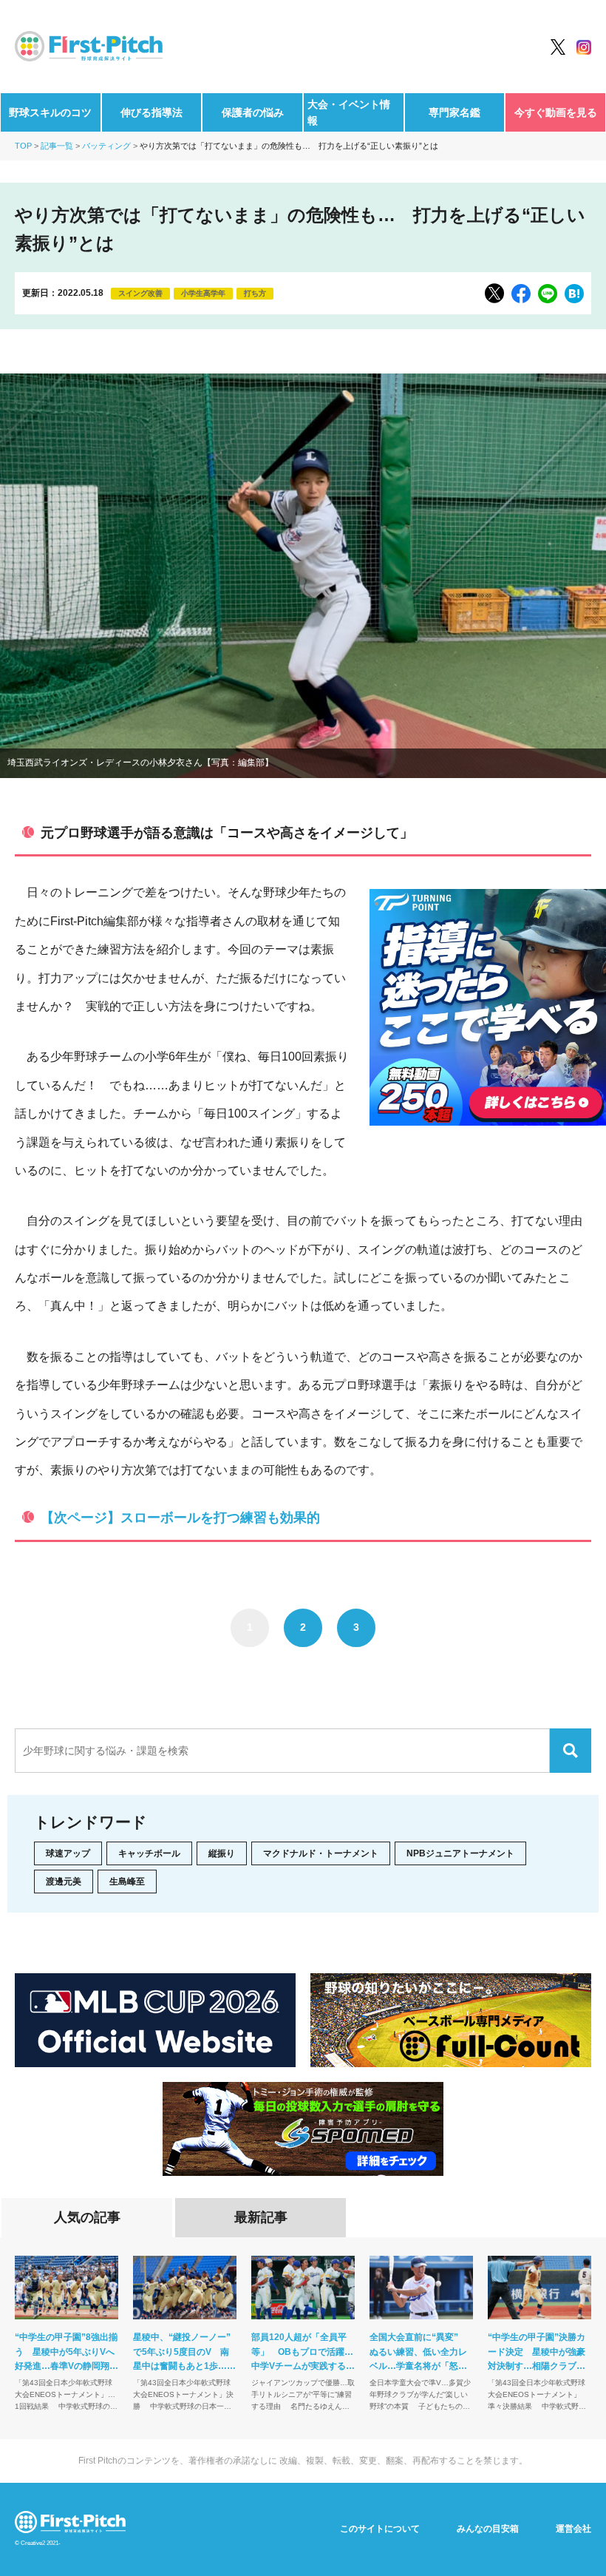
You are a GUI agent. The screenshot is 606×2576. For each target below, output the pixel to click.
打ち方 (255, 293)
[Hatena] (574, 294)
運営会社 (573, 2529)
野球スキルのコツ (50, 112)
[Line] (548, 294)
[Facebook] (521, 294)
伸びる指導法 (151, 112)
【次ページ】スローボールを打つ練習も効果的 (180, 1518)
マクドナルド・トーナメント (321, 1853)
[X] (494, 293)
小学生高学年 (203, 293)
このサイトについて (380, 2529)
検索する (571, 1751)
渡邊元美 (64, 1882)
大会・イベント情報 (349, 112)
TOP (23, 146)
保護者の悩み (253, 112)
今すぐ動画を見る (556, 112)
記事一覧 (57, 146)
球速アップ (68, 1853)
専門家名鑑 (454, 112)
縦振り (222, 1853)
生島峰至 (127, 1882)
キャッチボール (149, 1853)
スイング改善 (140, 293)
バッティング (106, 146)
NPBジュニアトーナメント (460, 1853)
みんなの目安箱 (488, 2529)
